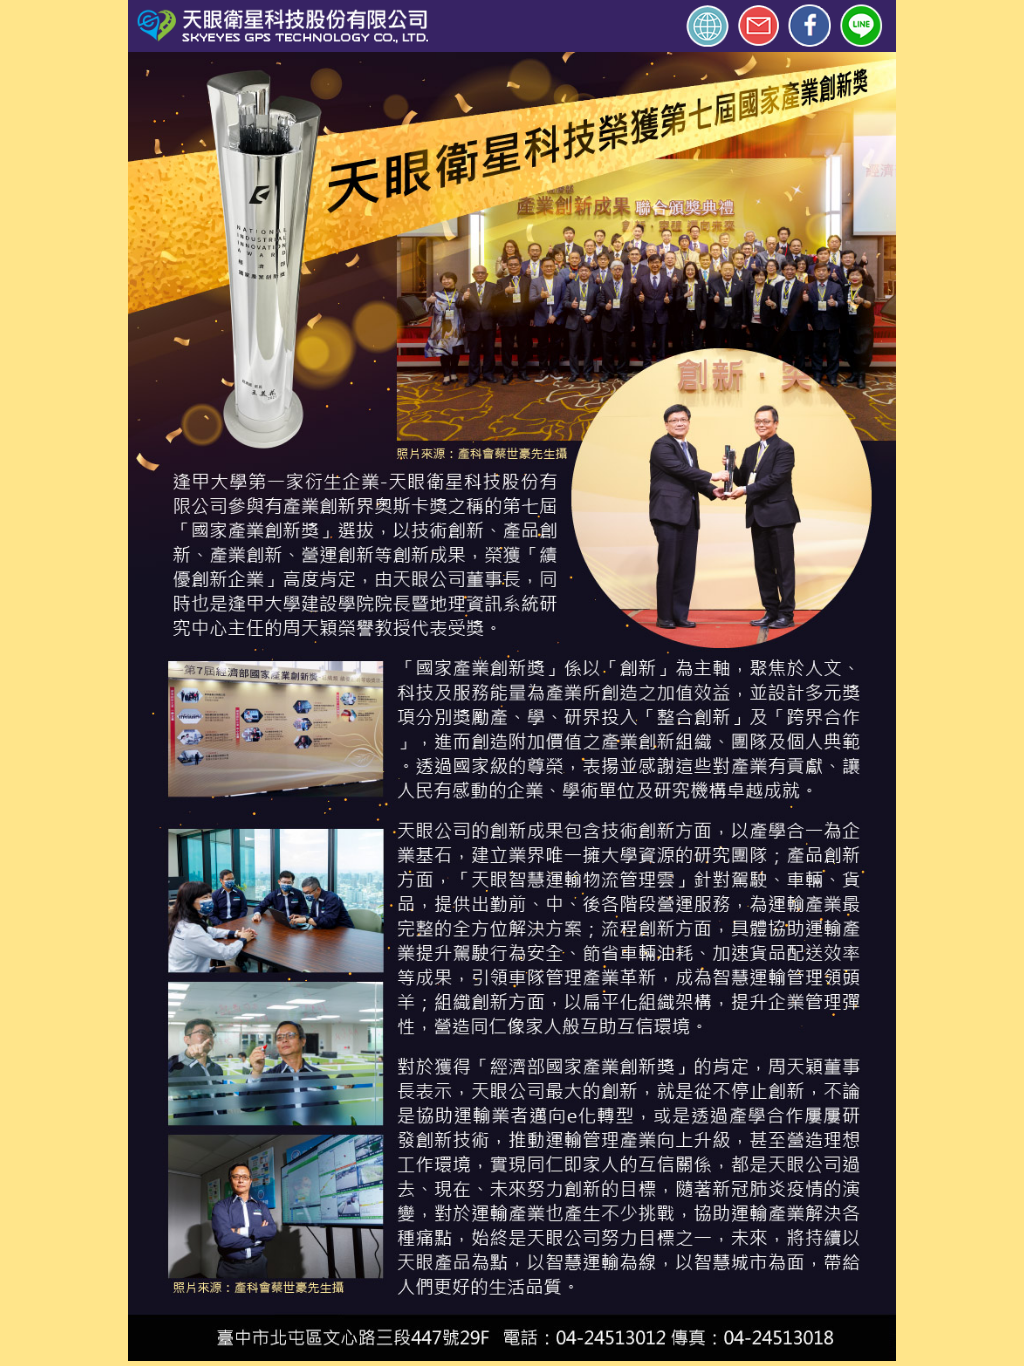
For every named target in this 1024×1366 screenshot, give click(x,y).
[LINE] (866, 26)
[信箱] (759, 25)
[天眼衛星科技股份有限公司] (401, 25)
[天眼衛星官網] (703, 25)
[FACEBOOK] (809, 25)
